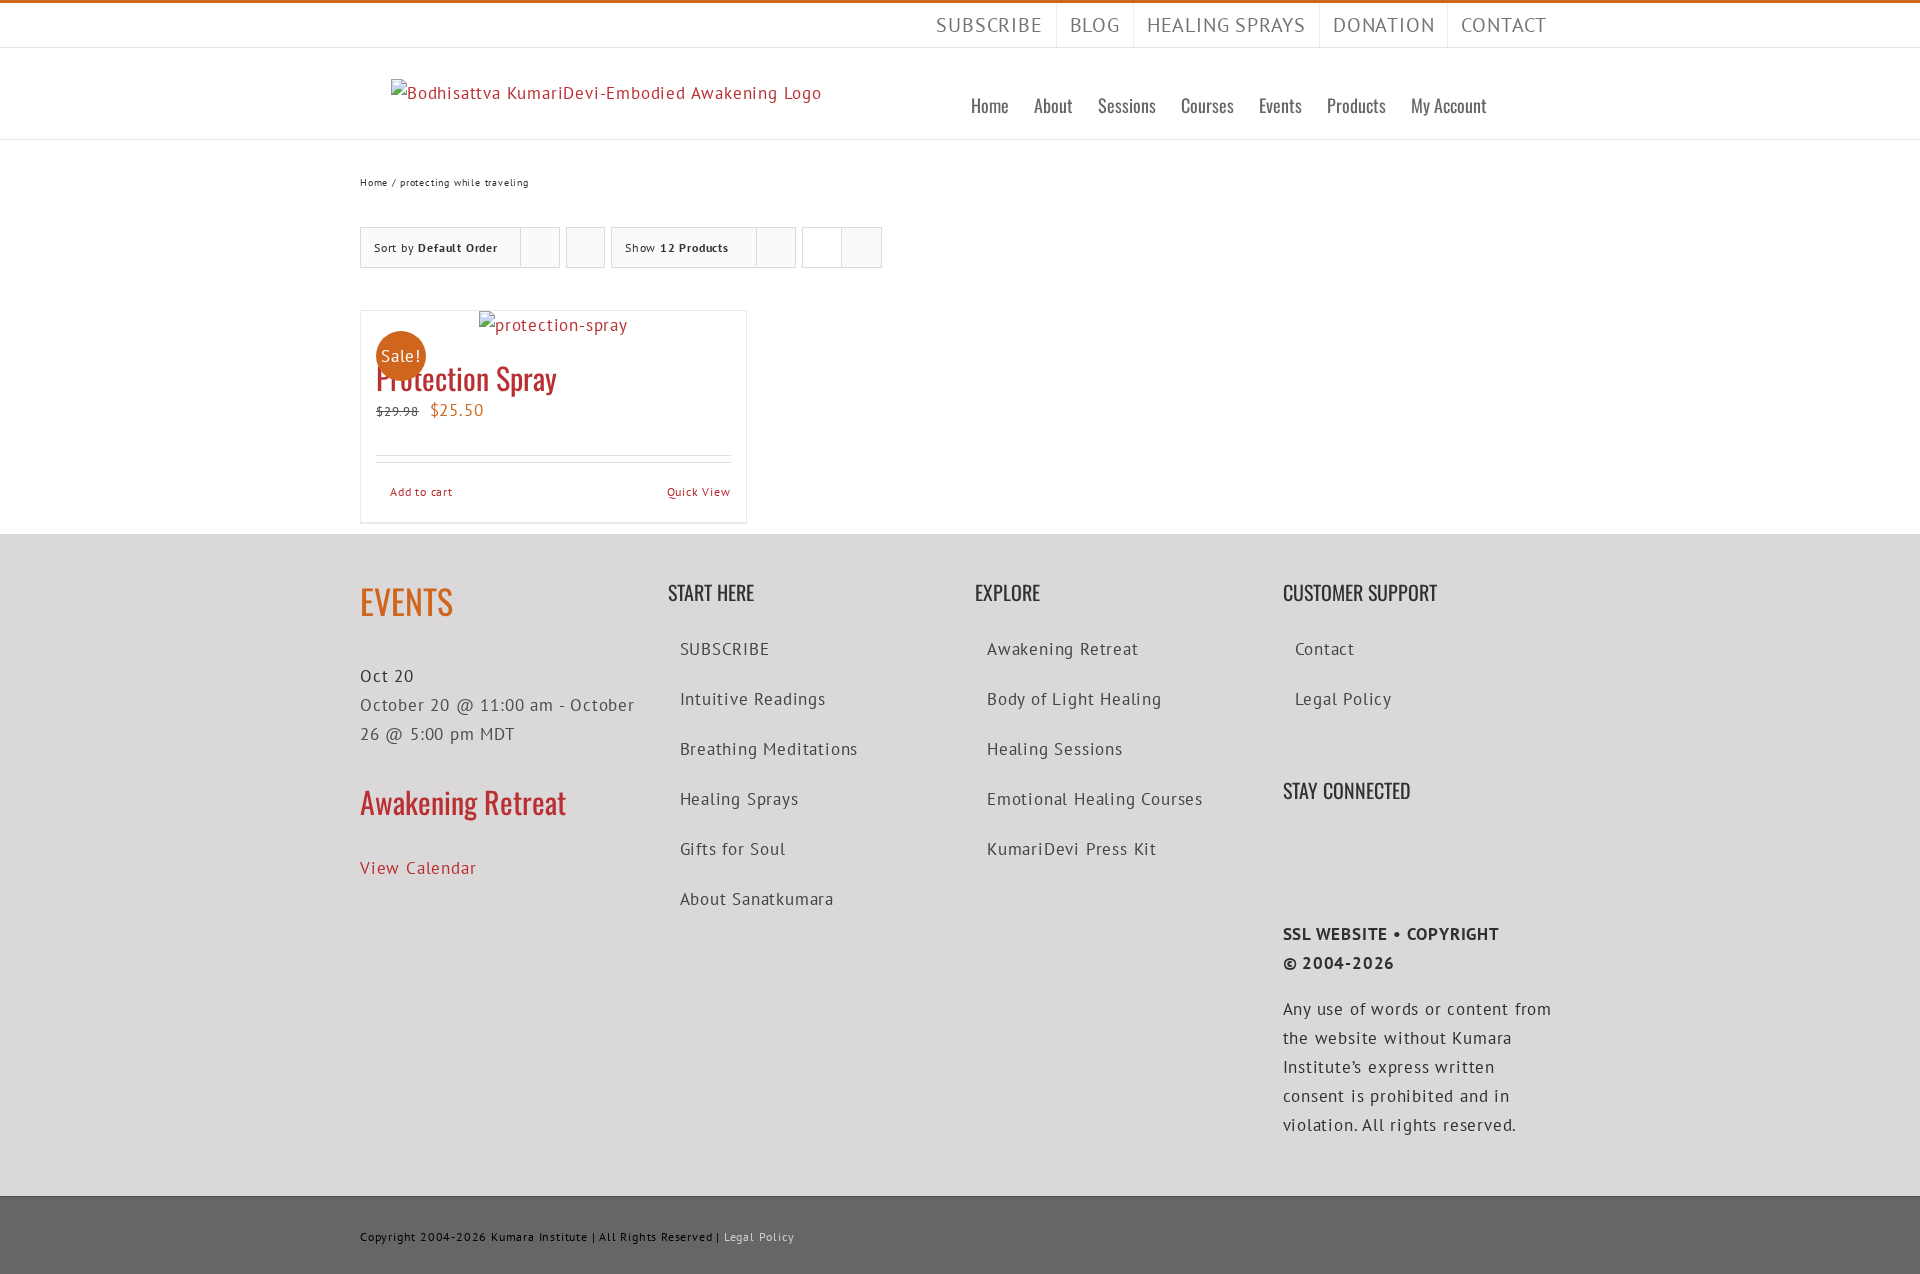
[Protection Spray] (553, 325)
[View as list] (861, 247)
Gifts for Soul (733, 849)
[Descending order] (585, 247)
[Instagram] (1348, 848)
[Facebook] (1289, 848)
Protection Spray (466, 377)
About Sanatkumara (757, 899)
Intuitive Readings (753, 699)
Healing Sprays (739, 799)
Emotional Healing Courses (1095, 799)
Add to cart (421, 491)
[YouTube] (1318, 848)
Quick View (699, 491)
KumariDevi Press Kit (1072, 849)
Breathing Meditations (769, 749)
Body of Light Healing (1074, 699)
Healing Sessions (1055, 749)
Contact (1325, 649)
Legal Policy (1344, 699)
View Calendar (418, 868)
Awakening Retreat (463, 801)
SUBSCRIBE (725, 649)
